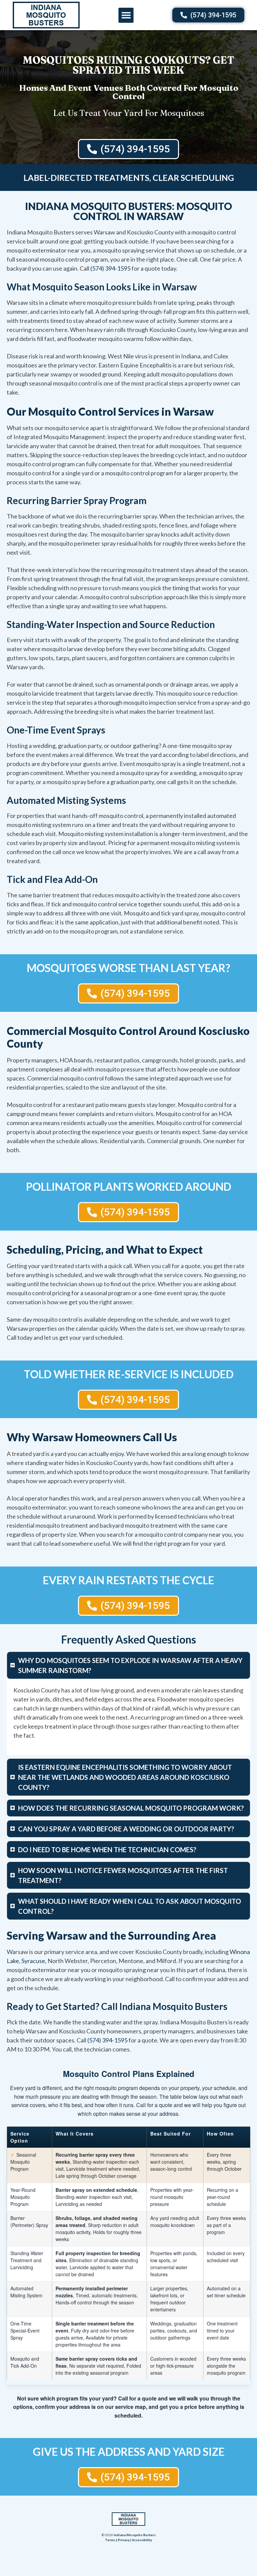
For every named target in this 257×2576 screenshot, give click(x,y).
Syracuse (33, 1961)
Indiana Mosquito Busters (135, 2535)
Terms (110, 2540)
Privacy (124, 2540)
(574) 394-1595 (110, 268)
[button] (126, 15)
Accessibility (142, 2540)
